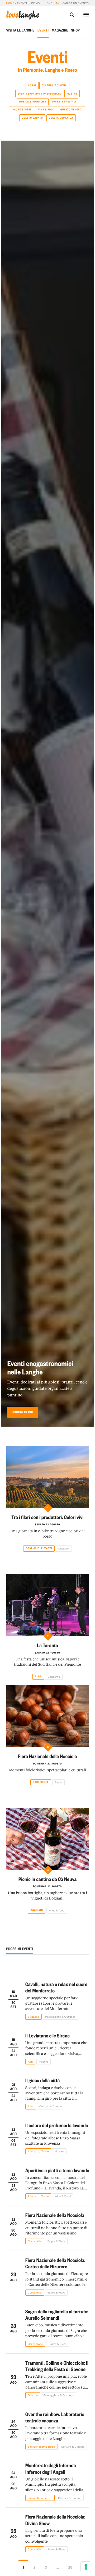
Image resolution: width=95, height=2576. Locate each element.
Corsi (32, 86)
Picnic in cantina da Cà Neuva (48, 1879)
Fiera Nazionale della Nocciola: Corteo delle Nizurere (55, 2263)
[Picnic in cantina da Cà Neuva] (48, 1839)
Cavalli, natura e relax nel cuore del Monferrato (56, 1987)
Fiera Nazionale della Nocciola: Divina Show (55, 2520)
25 (70, 2567)
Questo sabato (32, 118)
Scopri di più (23, 1412)
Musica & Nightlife (33, 102)
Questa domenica (61, 118)
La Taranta (47, 1645)
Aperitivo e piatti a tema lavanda (57, 2170)
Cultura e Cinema (54, 86)
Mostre (72, 94)
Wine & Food (46, 110)
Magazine (60, 30)
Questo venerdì (72, 110)
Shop (75, 30)
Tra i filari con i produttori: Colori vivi (47, 1517)
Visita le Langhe (20, 30)
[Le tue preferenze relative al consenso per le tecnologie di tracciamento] (86, 2567)
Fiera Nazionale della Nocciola (47, 1756)
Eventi (43, 30)
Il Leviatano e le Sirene (47, 2035)
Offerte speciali (64, 102)
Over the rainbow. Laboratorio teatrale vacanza (55, 2417)
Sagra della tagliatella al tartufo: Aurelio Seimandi (57, 2315)
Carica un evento (76, 3)
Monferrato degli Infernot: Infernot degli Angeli (51, 2468)
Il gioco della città (43, 2080)
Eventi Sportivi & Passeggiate (39, 94)
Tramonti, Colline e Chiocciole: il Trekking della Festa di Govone (57, 2366)
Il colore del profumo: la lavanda (57, 2125)
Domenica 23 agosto (48, 1764)
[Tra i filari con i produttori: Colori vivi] (48, 1477)
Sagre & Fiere (22, 110)
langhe (23, 15)
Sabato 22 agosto (47, 1525)
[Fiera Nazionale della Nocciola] (48, 1716)
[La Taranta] (48, 1605)
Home (10, 3)
